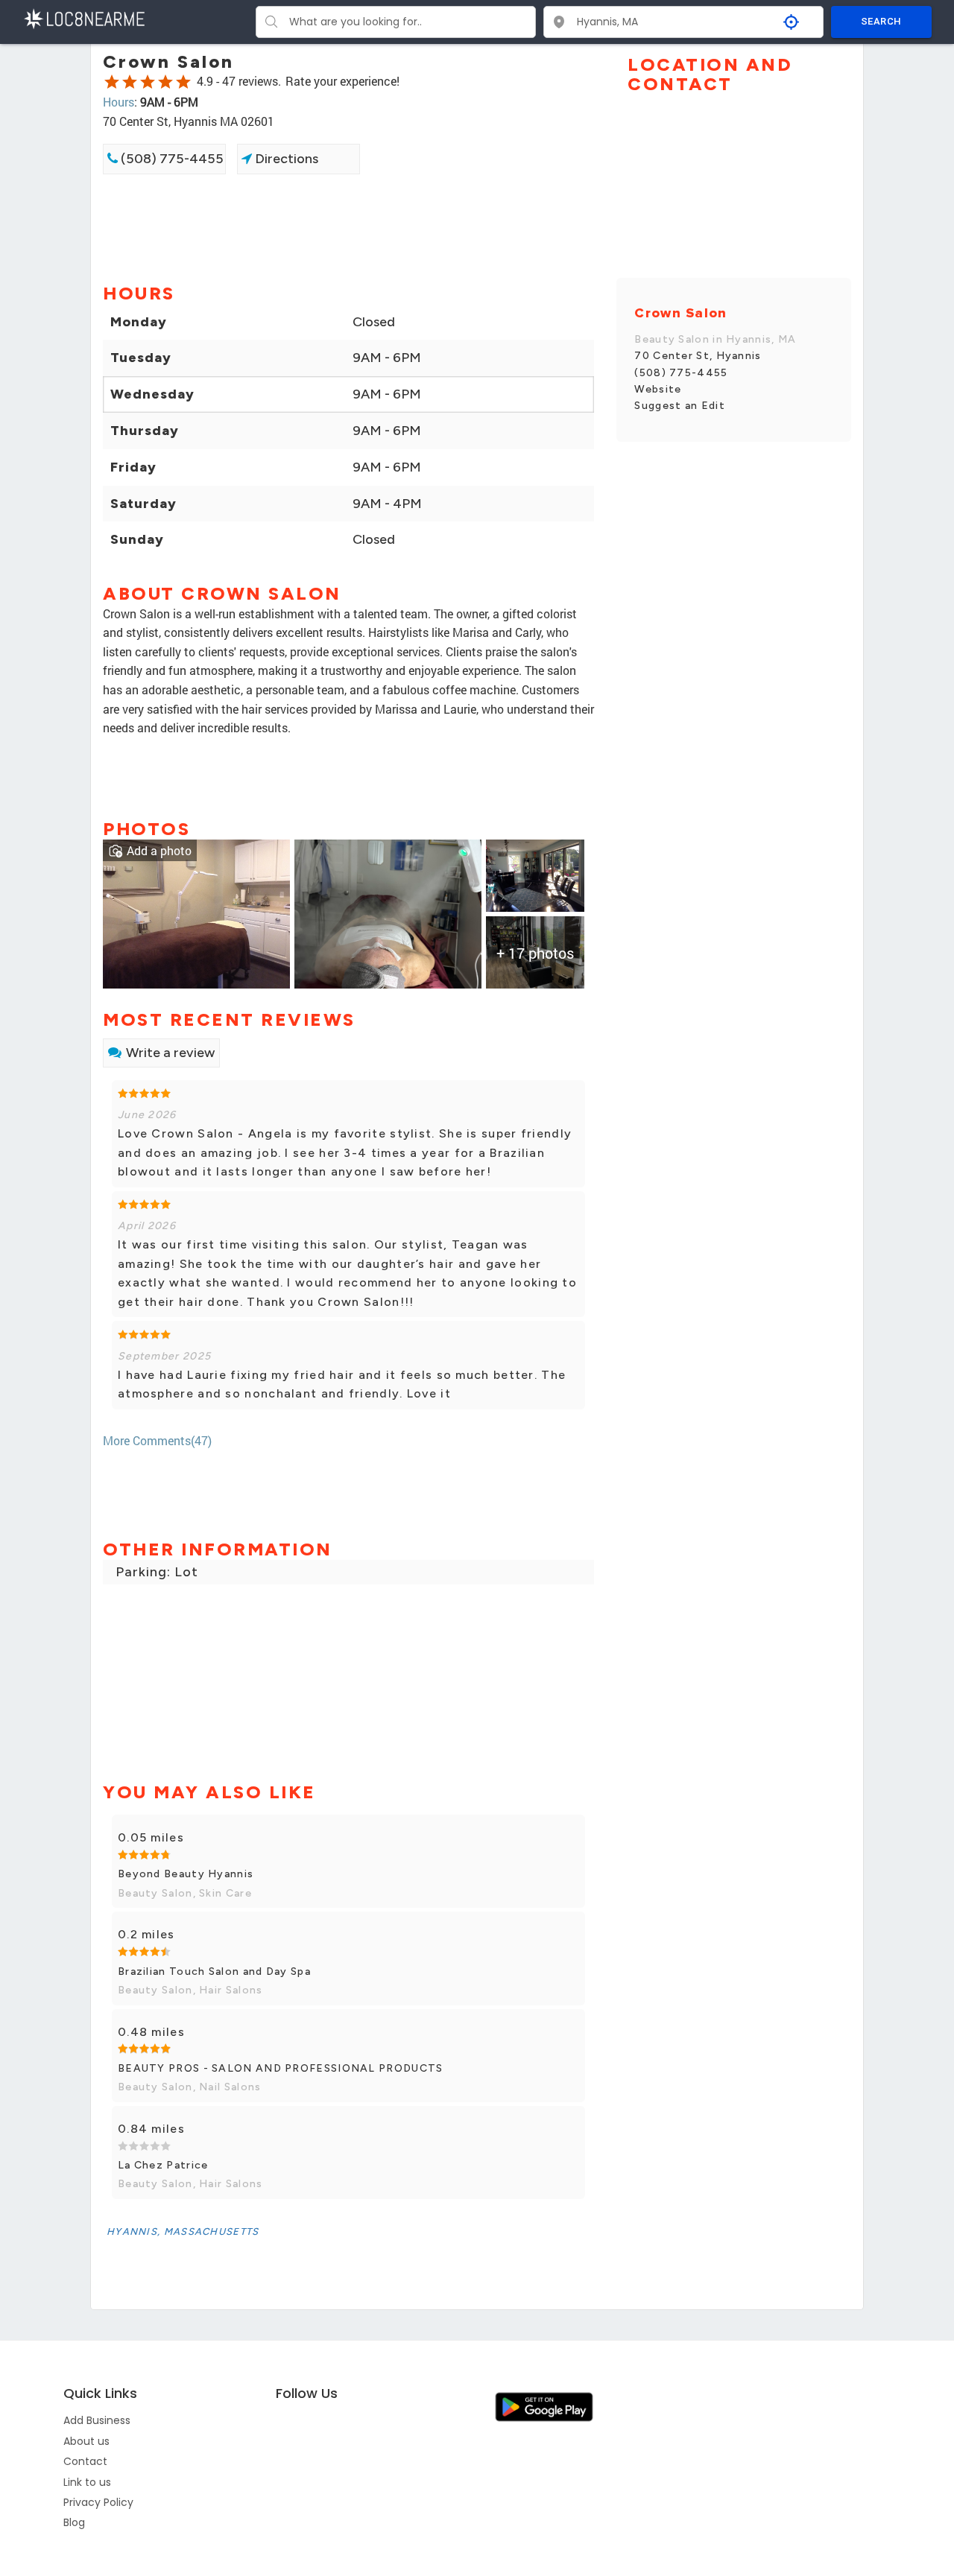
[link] (196, 912)
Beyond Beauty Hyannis (186, 1874)
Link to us (87, 2482)
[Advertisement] (348, 227)
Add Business (97, 2420)
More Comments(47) (157, 1440)
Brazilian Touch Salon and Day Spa (214, 1971)
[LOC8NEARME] (84, 18)
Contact (85, 2461)
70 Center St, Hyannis (698, 356)
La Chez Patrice (163, 2165)
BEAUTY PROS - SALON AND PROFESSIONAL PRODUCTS (281, 2068)
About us (86, 2441)
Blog (74, 2522)
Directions (285, 159)
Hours (119, 102)
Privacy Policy (98, 2502)
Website (658, 389)
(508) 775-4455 (171, 159)
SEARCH (881, 21)
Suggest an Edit (680, 406)
